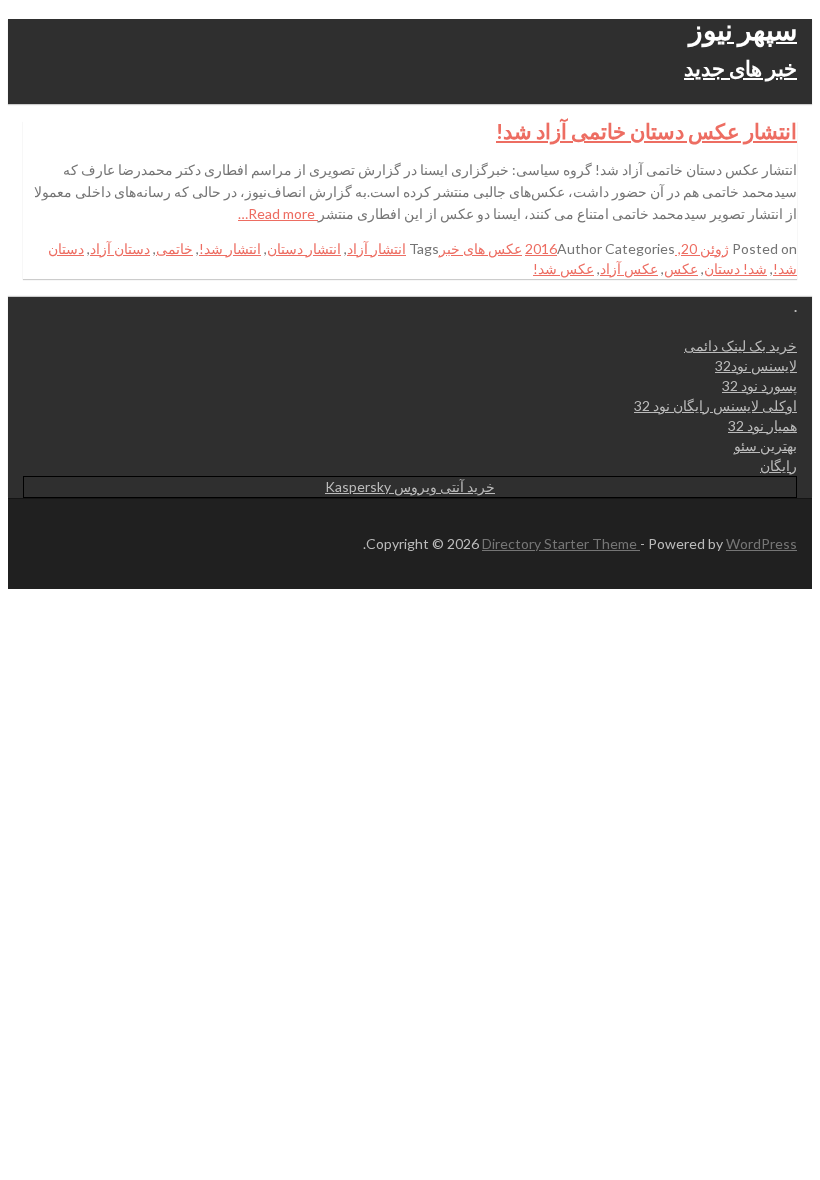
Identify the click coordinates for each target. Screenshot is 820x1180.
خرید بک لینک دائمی (740, 345)
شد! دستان (735, 268)
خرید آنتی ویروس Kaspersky (410, 486)
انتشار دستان (304, 248)
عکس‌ (681, 268)
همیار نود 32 (762, 425)
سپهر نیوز (743, 29)
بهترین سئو (765, 445)
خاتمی (174, 248)
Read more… (278, 213)
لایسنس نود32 (756, 365)
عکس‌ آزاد (629, 268)
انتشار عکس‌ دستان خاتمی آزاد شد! (646, 130)
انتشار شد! (230, 248)
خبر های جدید (740, 67)
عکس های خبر (480, 248)
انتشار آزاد (376, 248)
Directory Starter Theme (561, 543)
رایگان (778, 465)
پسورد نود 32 (759, 385)
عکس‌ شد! (563, 268)
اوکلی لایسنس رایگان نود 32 (715, 405)
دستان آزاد (120, 248)
